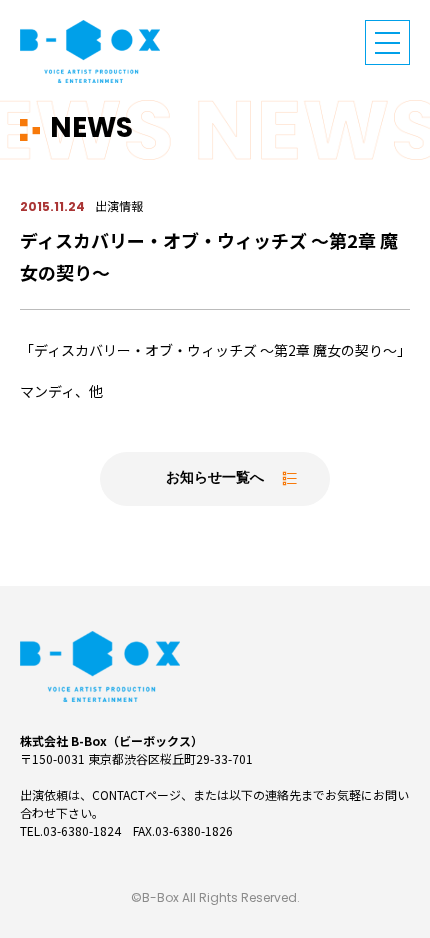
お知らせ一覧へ (215, 478)
